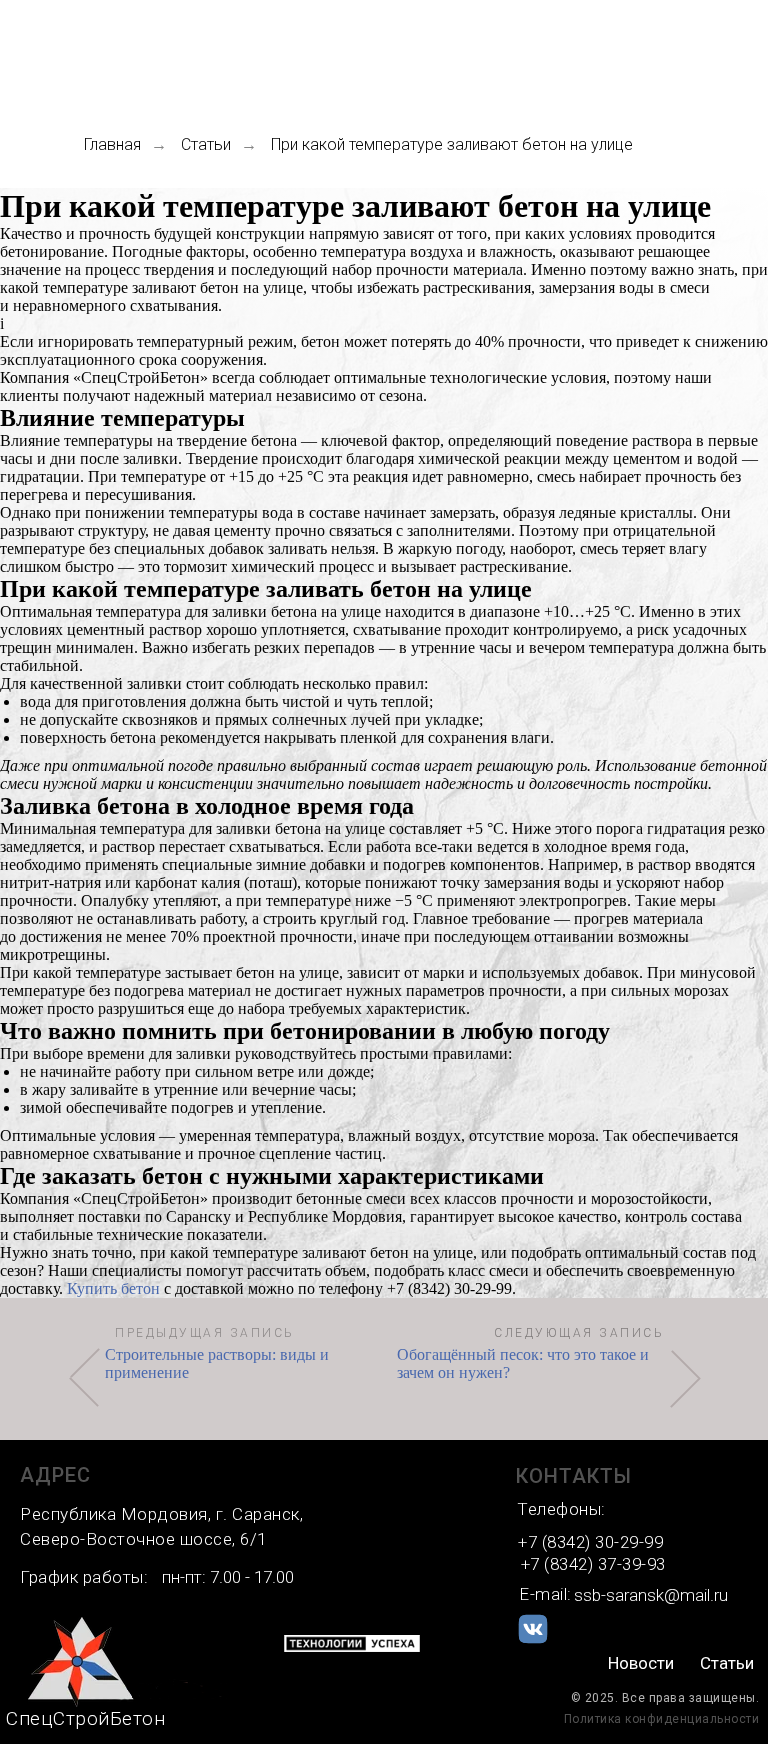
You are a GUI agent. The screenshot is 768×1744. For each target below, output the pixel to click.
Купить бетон (113, 1288)
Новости (641, 1663)
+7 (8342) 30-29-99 (590, 1542)
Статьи (206, 144)
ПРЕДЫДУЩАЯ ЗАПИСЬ (205, 1333)
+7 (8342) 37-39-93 (593, 1564)
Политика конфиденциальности (662, 1719)
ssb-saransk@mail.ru (651, 1595)
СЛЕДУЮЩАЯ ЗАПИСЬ (579, 1333)
